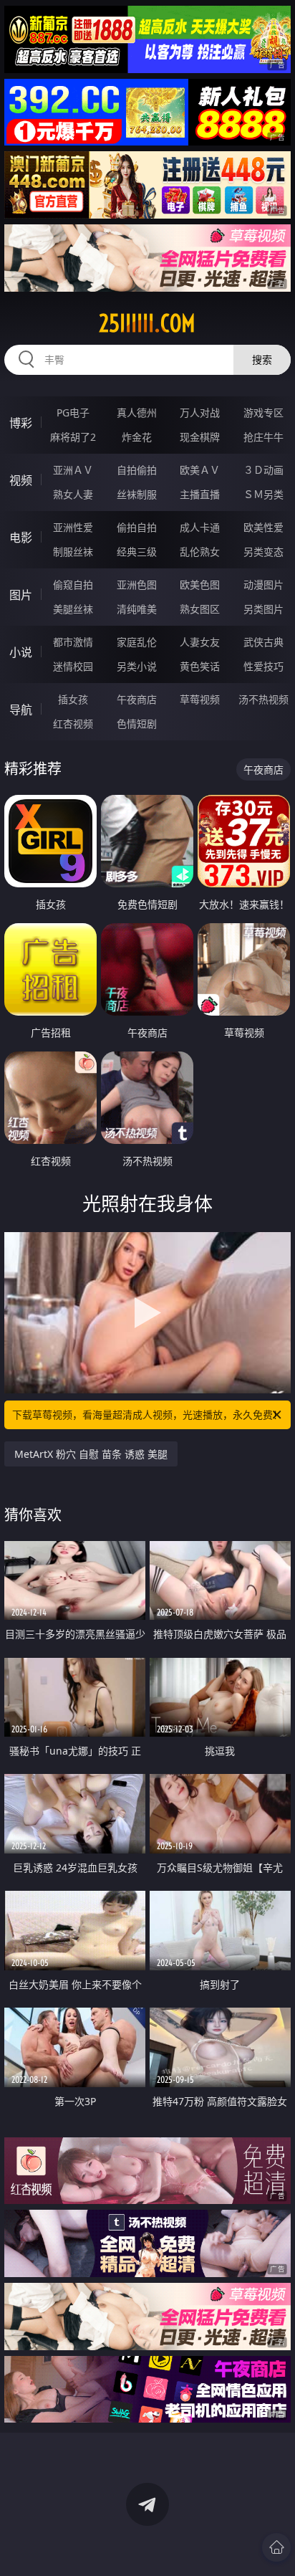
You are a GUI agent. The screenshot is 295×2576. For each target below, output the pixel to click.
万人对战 (200, 412)
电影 (21, 538)
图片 (21, 595)
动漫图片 (263, 585)
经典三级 (137, 552)
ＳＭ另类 (263, 494)
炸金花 (137, 437)
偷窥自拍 (73, 585)
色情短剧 (137, 724)
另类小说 (137, 666)
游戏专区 (263, 412)
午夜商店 (137, 699)
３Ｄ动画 (263, 470)
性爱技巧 (263, 666)
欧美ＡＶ (200, 470)
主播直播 (200, 494)
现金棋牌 (200, 437)
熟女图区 (200, 609)
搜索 (262, 359)
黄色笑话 (200, 666)
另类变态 (263, 552)
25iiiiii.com (147, 323)
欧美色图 (200, 585)
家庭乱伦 (137, 642)
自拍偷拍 (137, 470)
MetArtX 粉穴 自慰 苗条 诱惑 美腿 (91, 1454)
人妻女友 (200, 642)
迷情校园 (73, 666)
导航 (21, 710)
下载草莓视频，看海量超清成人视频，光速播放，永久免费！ (147, 1415)
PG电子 (73, 412)
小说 (21, 652)
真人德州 (137, 412)
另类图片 (263, 609)
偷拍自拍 (137, 527)
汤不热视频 (263, 699)
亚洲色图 (137, 585)
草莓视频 (200, 699)
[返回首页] (276, 2547)
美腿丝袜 (73, 609)
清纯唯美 (137, 609)
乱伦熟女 (200, 552)
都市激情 (73, 642)
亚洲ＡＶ (73, 470)
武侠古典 (263, 642)
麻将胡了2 (73, 437)
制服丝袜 (73, 552)
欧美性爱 (263, 527)
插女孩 (73, 699)
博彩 (21, 423)
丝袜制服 (137, 494)
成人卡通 (200, 527)
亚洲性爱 (73, 527)
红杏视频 (73, 724)
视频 (21, 480)
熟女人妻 (73, 494)
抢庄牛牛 (263, 437)
